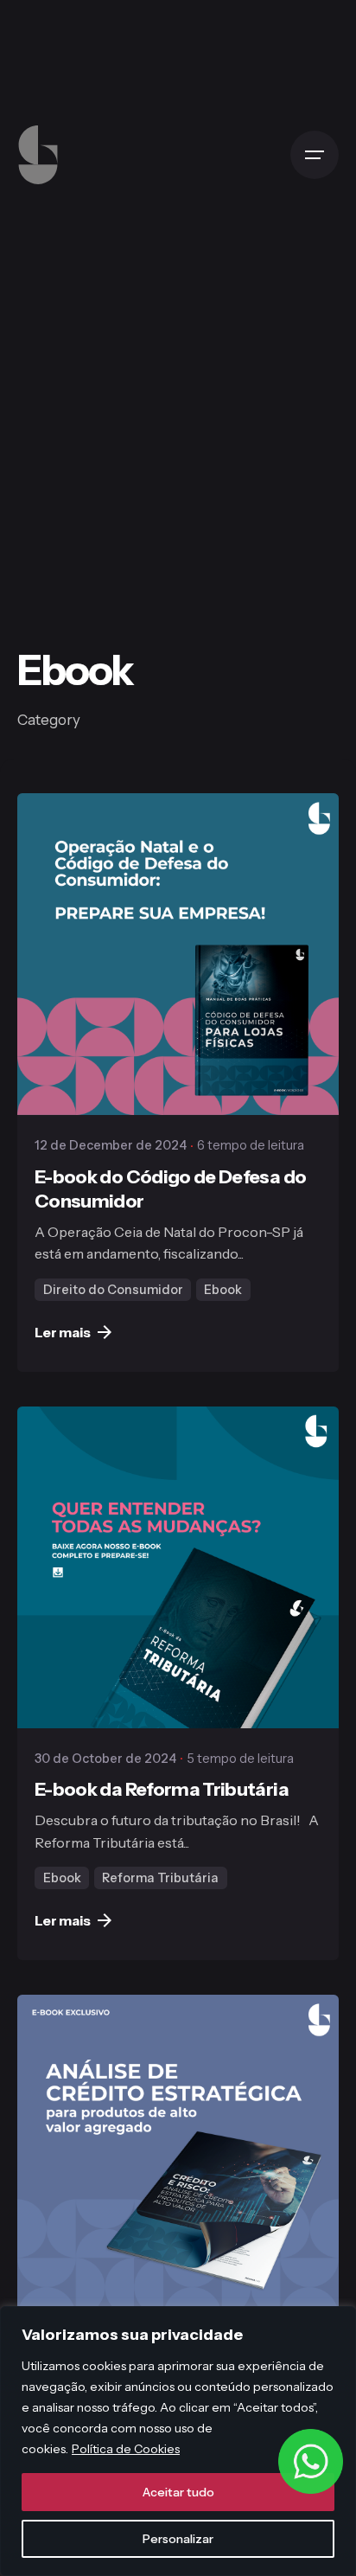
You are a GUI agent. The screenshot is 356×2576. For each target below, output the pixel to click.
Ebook (223, 1290)
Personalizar (178, 2539)
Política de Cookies (126, 2449)
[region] (178, 2441)
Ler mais (63, 1332)
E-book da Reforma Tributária (162, 1789)
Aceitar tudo (178, 2492)
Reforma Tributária (160, 1878)
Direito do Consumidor (113, 1290)
